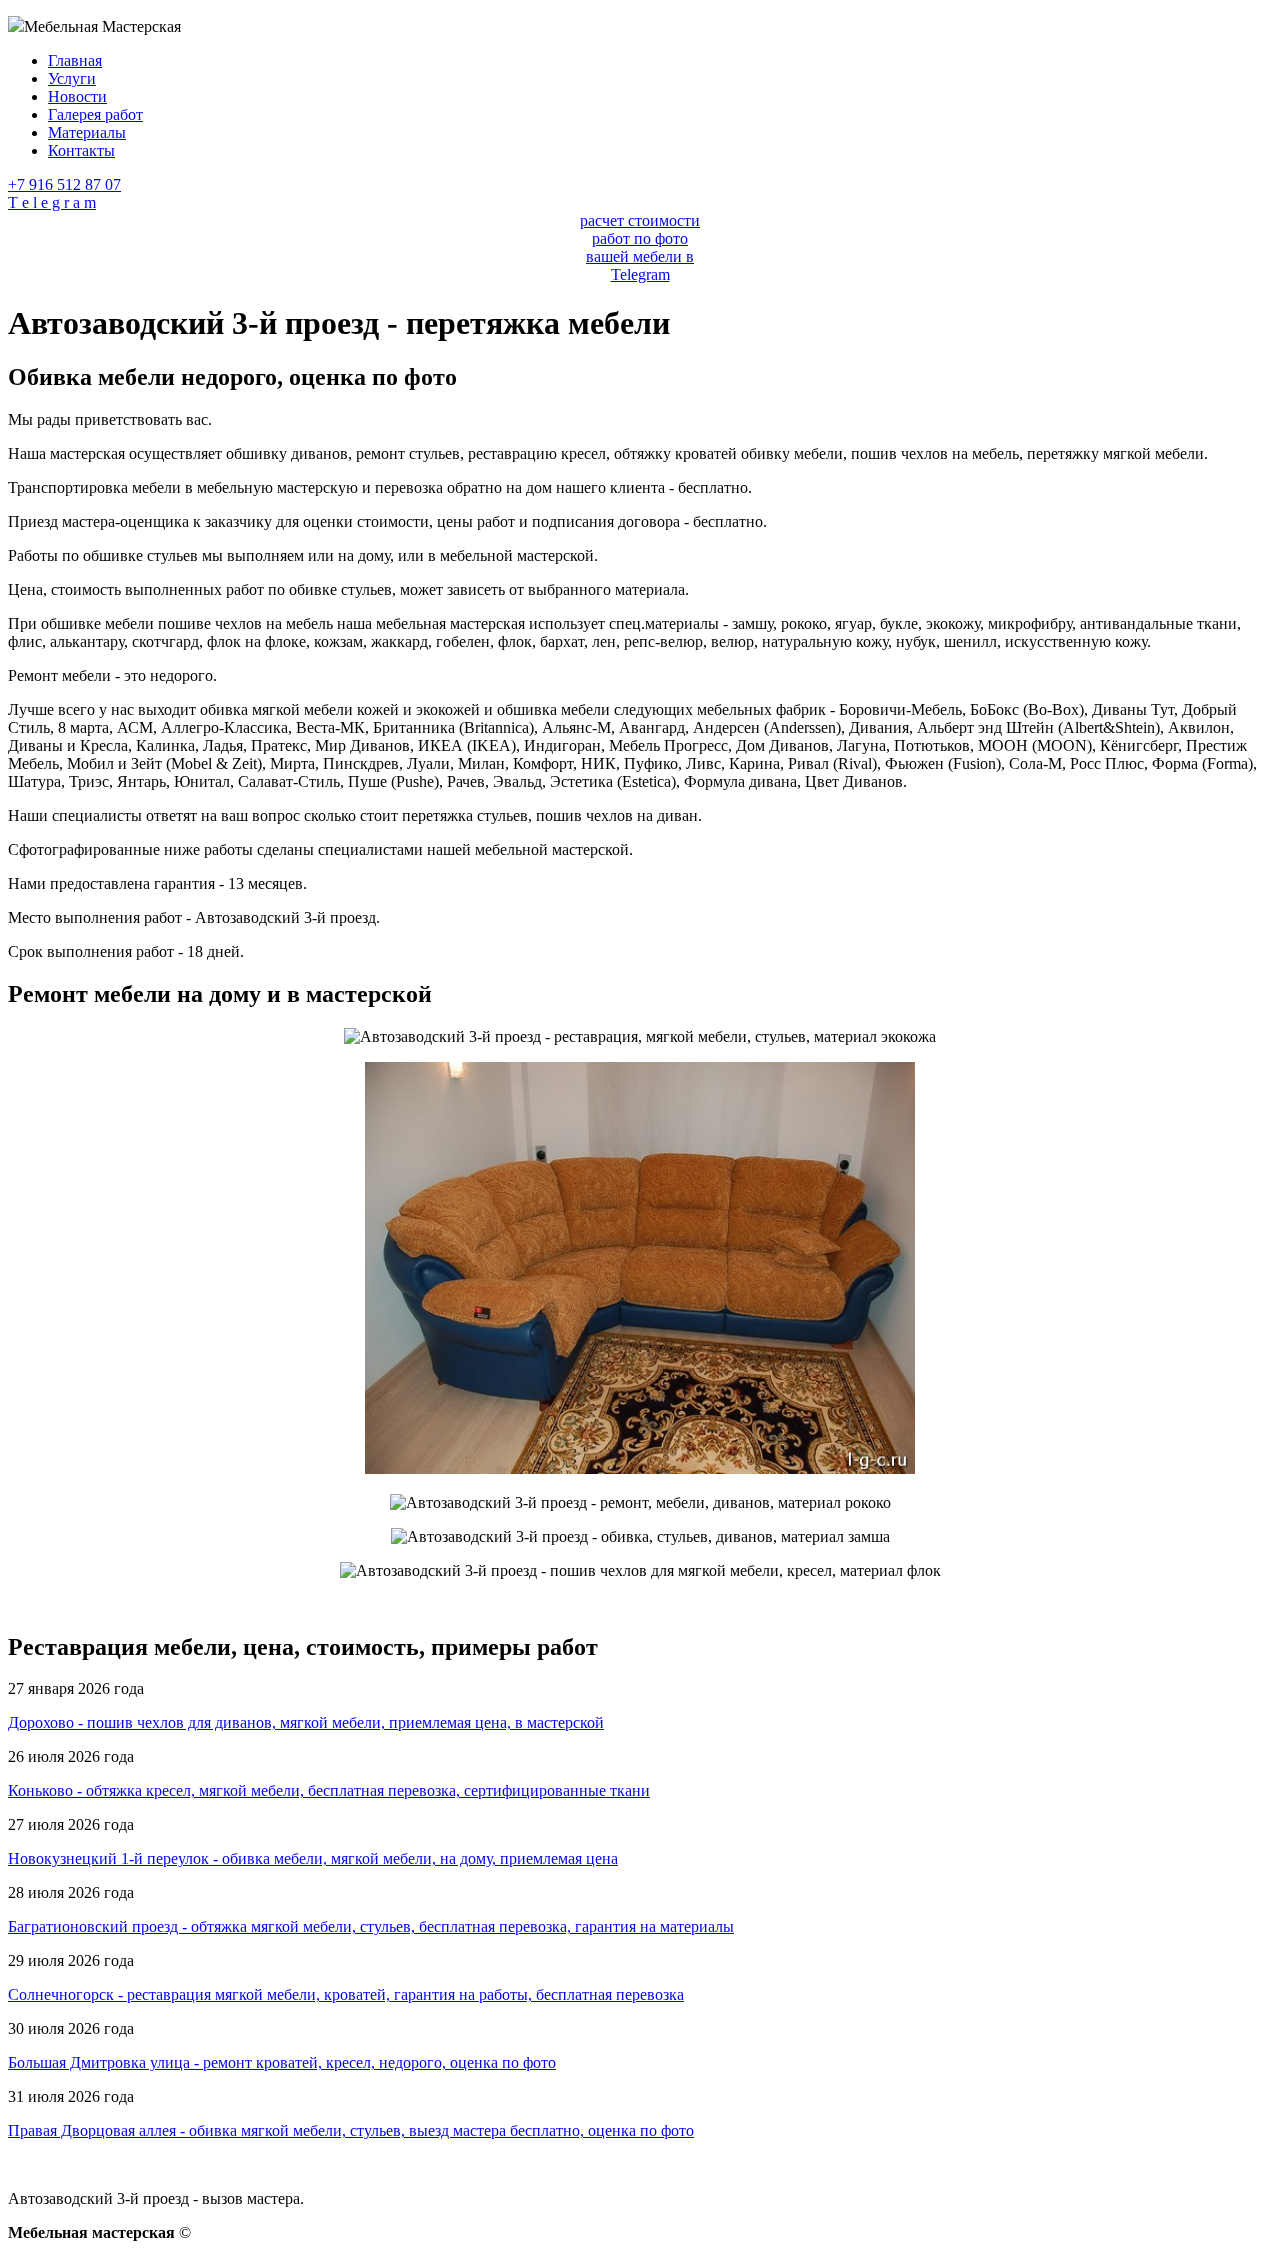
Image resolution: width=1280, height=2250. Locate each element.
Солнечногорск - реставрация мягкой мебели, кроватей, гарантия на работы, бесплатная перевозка (346, 1994)
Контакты (81, 150)
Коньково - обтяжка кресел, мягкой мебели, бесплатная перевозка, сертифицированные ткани (329, 1790)
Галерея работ (95, 114)
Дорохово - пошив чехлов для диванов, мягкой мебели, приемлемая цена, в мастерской (306, 1722)
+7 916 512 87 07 (64, 184)
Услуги (72, 78)
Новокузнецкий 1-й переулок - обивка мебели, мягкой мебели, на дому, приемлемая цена (313, 1858)
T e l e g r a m (52, 202)
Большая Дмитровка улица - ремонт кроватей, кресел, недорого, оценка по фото (282, 2062)
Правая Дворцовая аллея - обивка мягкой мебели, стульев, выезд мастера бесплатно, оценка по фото (351, 2130)
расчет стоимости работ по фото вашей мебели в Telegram (640, 247)
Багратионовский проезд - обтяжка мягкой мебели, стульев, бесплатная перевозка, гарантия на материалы (371, 1926)
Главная (75, 60)
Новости (77, 96)
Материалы (87, 132)
